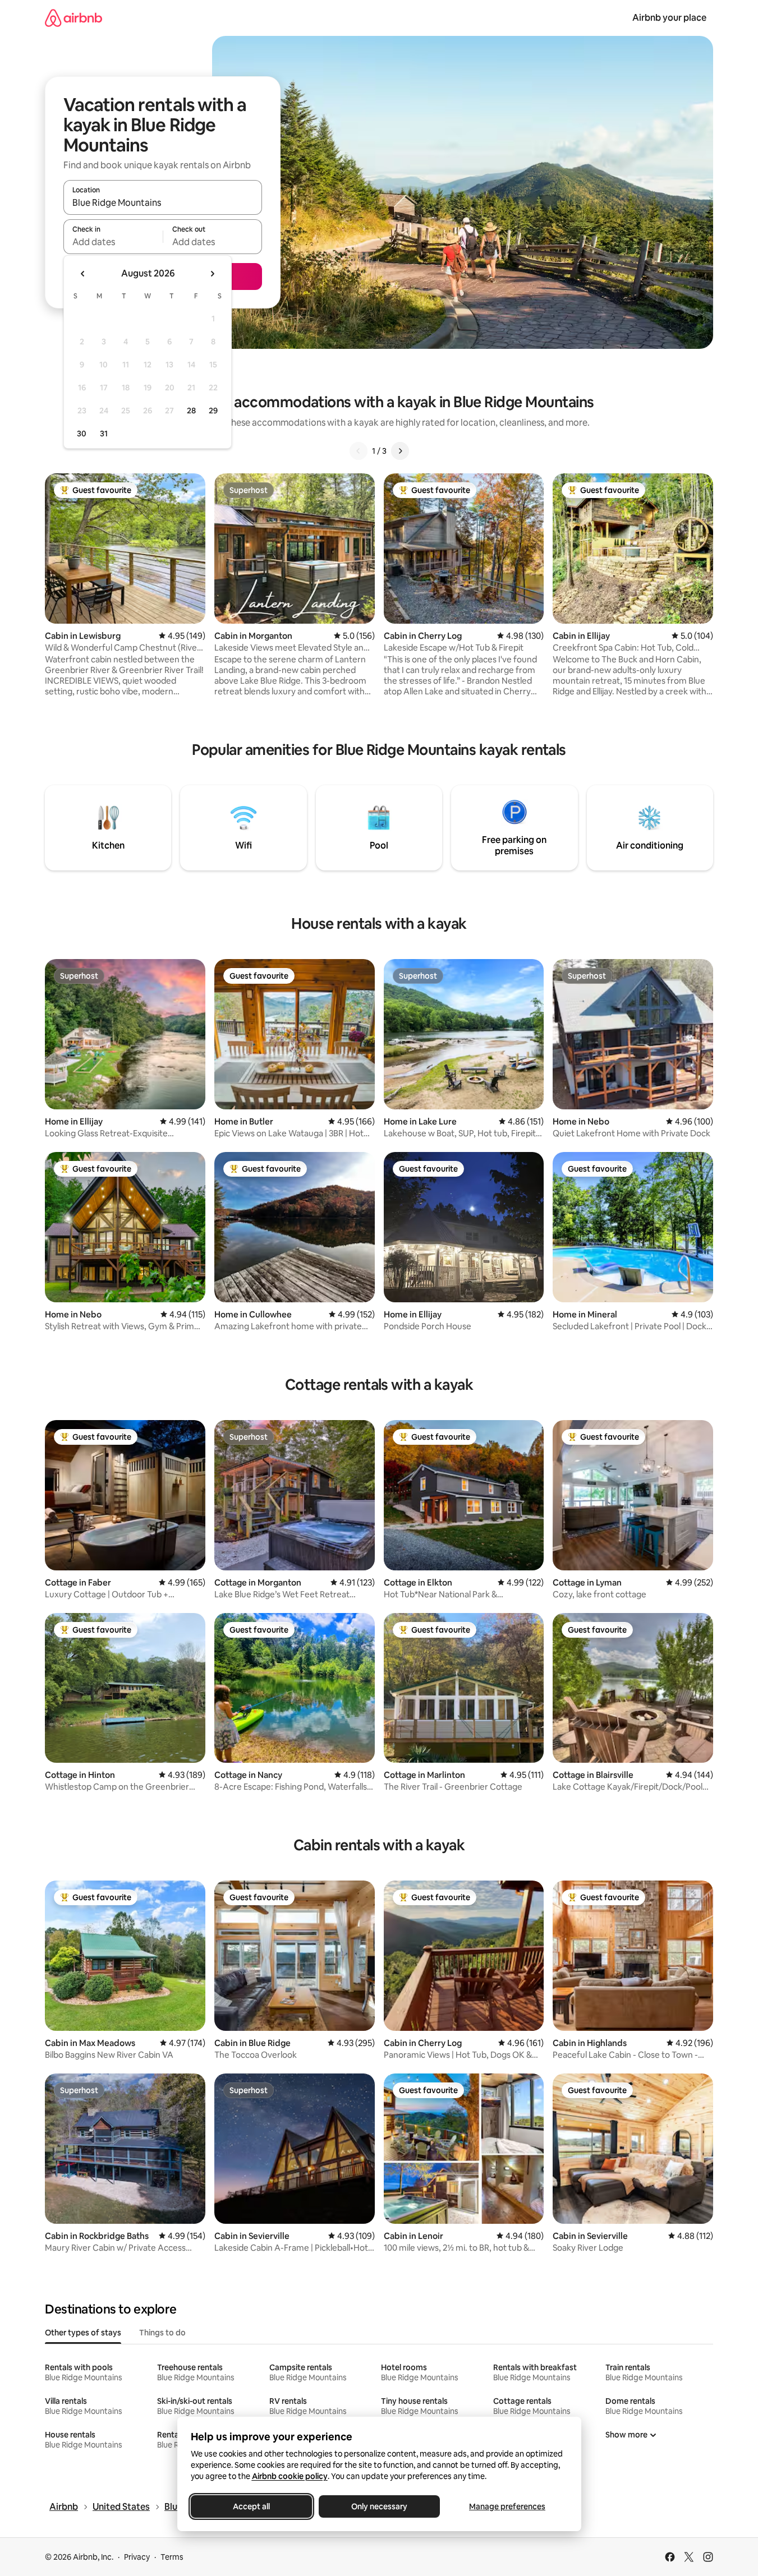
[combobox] (163, 202)
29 (213, 411)
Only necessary (379, 2506)
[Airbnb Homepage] (73, 18)
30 (82, 434)
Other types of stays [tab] (83, 2333)
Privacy (137, 2557)
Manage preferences (507, 2506)
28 (191, 411)
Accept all (251, 2506)
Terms (172, 2557)
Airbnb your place (669, 18)
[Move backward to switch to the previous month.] (83, 274)
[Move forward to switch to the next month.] (212, 274)
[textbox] (113, 242)
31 (104, 434)
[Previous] (359, 451)
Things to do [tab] (162, 2333)
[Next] (400, 451)
